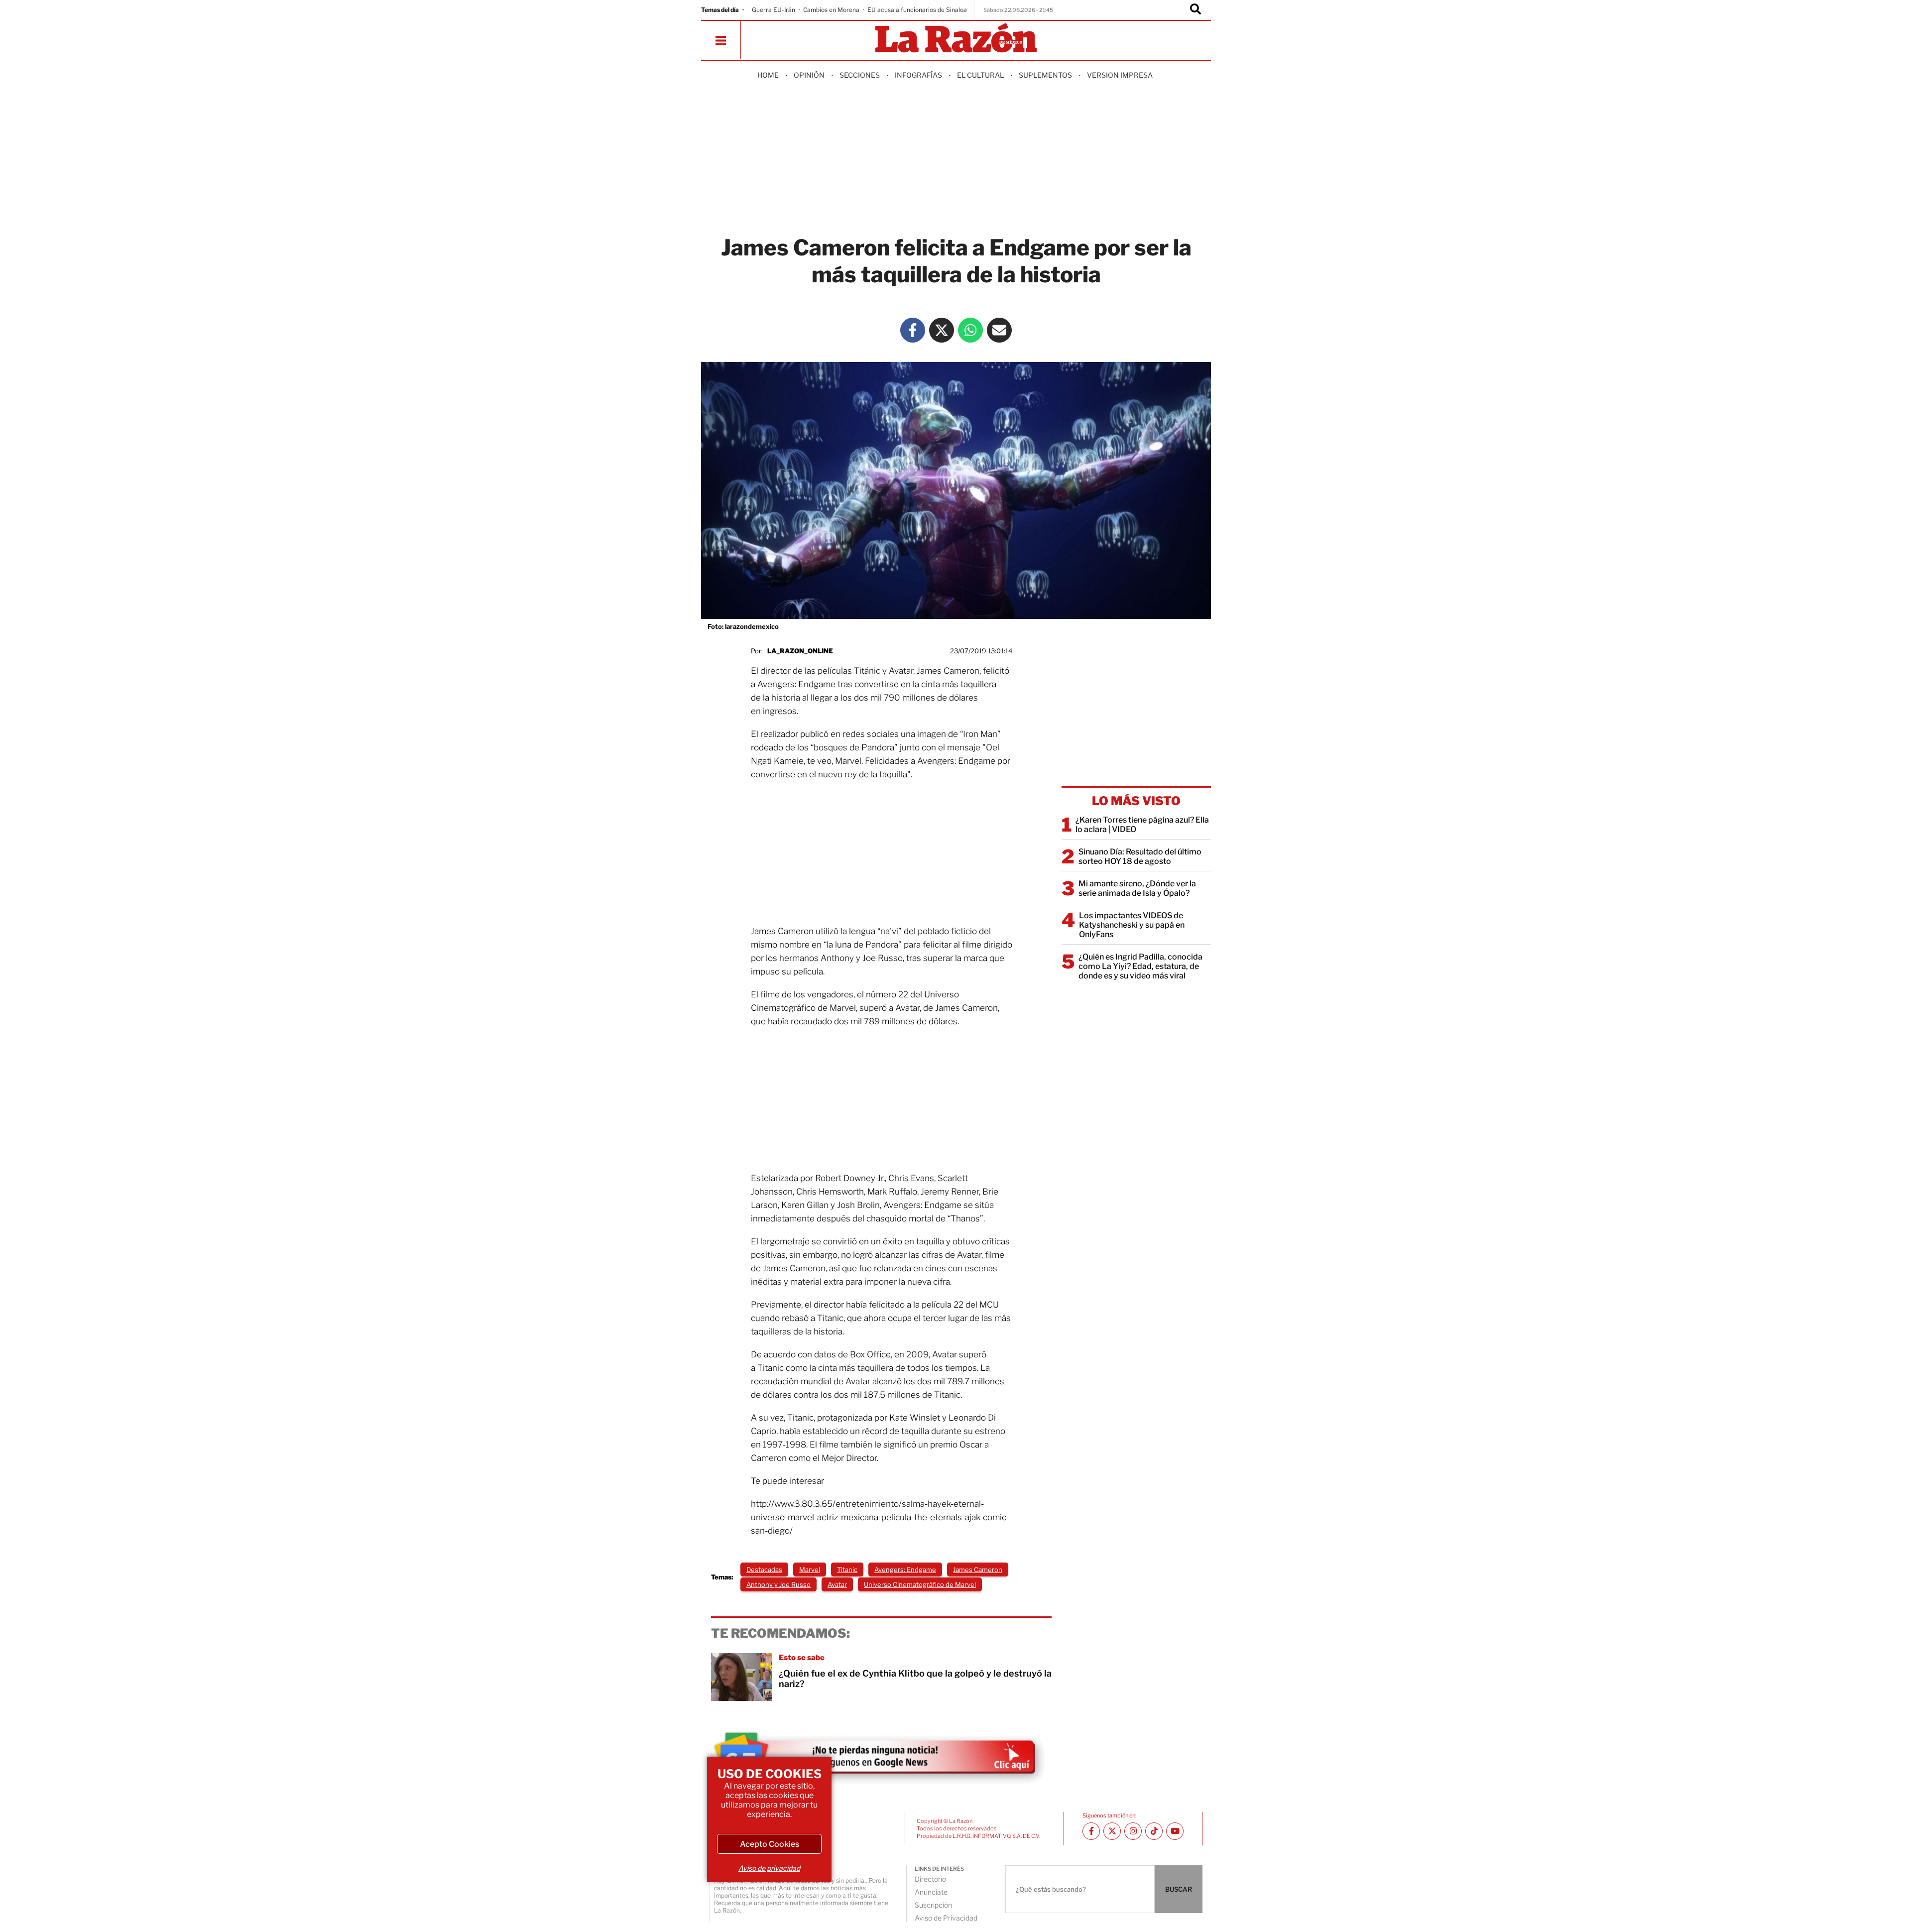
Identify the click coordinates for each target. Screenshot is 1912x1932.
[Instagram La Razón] (1133, 1831)
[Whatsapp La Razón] (970, 330)
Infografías (918, 75)
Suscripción (933, 1905)
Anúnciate (931, 1892)
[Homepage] (956, 39)
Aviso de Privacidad (946, 1918)
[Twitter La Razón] (942, 330)
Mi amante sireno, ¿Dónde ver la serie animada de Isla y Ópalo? (1137, 888)
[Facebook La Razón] (913, 330)
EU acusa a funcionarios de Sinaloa (917, 10)
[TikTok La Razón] (1154, 1831)
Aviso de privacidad (769, 1868)
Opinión (809, 75)
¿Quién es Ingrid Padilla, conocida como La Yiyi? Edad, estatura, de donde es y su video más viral (1140, 966)
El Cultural (980, 75)
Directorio (930, 1879)
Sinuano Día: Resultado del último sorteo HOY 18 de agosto (1140, 856)
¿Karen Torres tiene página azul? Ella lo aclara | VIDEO (1142, 825)
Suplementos (1045, 75)
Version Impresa (1120, 75)
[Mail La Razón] (999, 330)
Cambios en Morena (831, 10)
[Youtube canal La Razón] (1175, 1831)
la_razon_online (800, 651)
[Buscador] (1195, 10)
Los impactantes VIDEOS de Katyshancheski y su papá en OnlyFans (1132, 925)
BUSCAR (1179, 1889)
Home (768, 75)
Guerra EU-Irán (774, 10)
